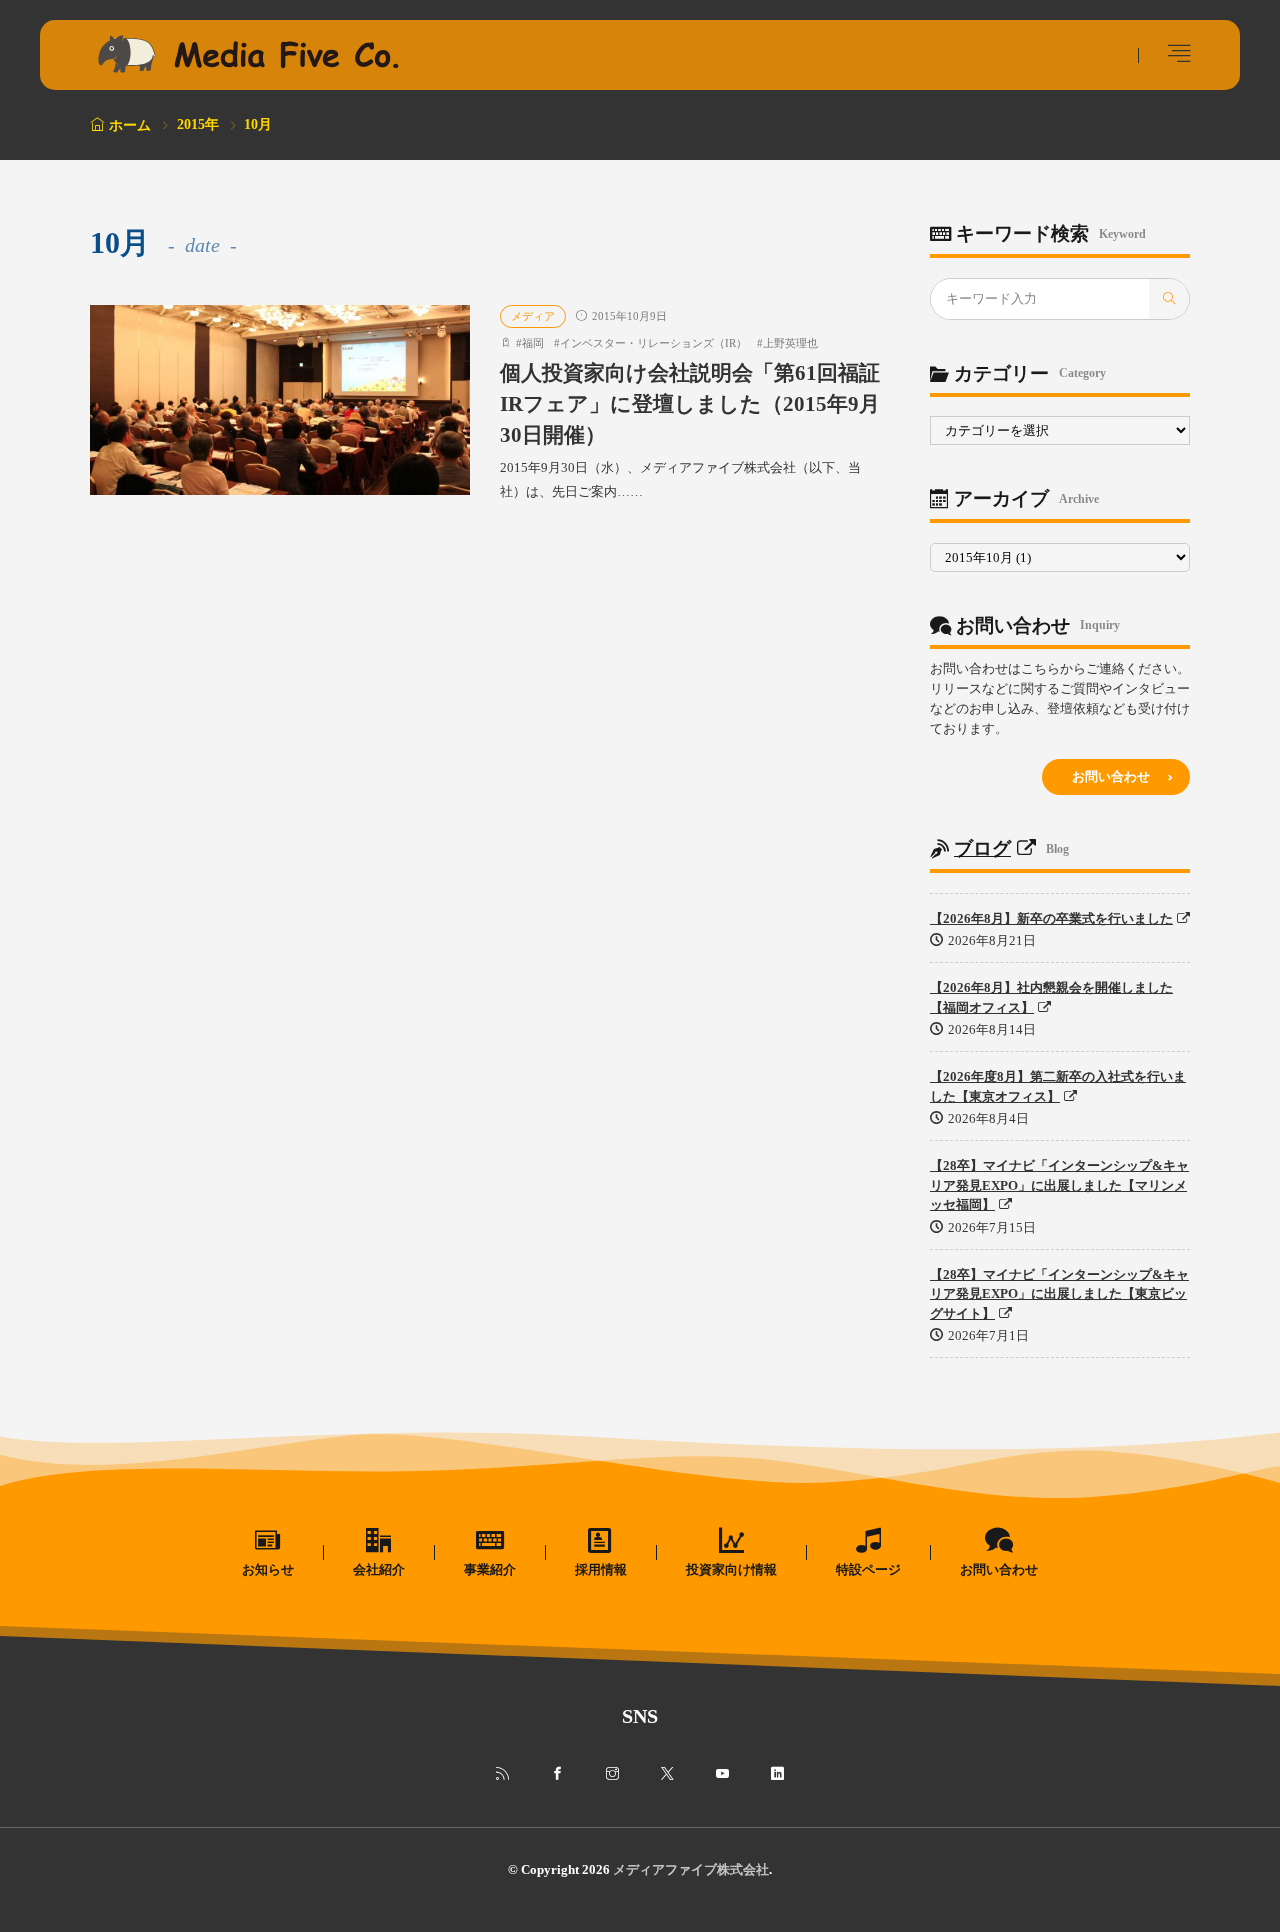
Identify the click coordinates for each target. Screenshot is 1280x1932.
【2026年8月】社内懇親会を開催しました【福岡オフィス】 (1051, 997)
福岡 (533, 343)
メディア (533, 316)
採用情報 (601, 1569)
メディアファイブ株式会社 (691, 1869)
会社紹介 (379, 1569)
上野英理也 (790, 343)
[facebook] (557, 1774)
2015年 (198, 124)
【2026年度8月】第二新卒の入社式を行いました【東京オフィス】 (1058, 1086)
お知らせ (268, 1569)
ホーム (130, 125)
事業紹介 (490, 1569)
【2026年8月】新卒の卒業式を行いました (1051, 918)
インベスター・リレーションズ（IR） (653, 343)
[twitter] (667, 1774)
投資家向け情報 (731, 1569)
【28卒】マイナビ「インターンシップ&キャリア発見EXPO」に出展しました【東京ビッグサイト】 (1059, 1294)
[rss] (502, 1774)
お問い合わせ (1111, 776)
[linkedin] (777, 1774)
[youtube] (722, 1774)
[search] (1169, 299)
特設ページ (868, 1569)
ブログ (982, 848)
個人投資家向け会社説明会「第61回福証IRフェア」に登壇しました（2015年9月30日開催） (690, 404)
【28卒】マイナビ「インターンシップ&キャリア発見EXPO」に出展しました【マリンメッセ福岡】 (1059, 1185)
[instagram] (612, 1774)
